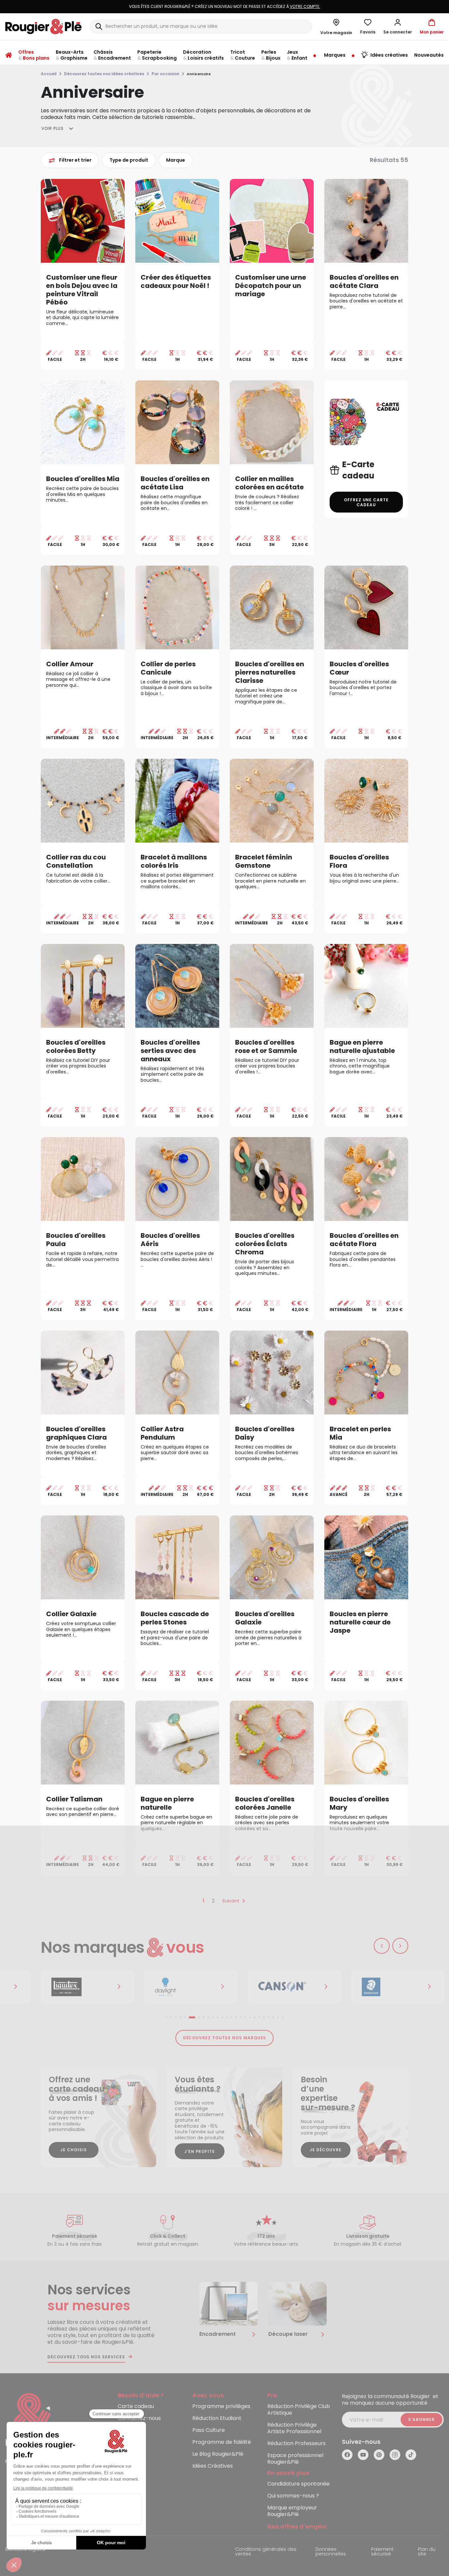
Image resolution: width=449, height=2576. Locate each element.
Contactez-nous (139, 2418)
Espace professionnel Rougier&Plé (295, 2459)
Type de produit (129, 160)
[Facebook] (347, 2455)
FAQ (123, 2430)
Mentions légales (25, 2550)
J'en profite (200, 2151)
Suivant (231, 1901)
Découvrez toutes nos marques (225, 2038)
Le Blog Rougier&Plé (218, 2454)
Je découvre (326, 2150)
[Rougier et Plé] (32, 2420)
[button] (398, 27)
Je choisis (74, 2150)
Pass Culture (209, 2430)
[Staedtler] (398, 1987)
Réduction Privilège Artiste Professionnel (294, 2428)
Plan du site (427, 2552)
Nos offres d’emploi (297, 2527)
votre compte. (305, 6)
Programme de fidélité (222, 2442)
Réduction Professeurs (296, 2444)
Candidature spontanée (298, 2484)
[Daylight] (191, 1987)
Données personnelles (331, 2552)
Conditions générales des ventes (266, 2552)
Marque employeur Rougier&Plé (292, 2511)
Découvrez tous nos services (86, 2357)
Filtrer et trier (75, 160)
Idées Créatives (213, 2466)
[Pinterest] (379, 2455)
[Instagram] (395, 2455)
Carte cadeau (136, 2407)
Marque (176, 160)
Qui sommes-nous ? (293, 2496)
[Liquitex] (87, 1987)
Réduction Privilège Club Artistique (299, 2410)
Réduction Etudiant (217, 2418)
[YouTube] (363, 2455)
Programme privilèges (221, 2407)
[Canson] (294, 1987)
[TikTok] (411, 2455)
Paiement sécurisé (382, 2552)
